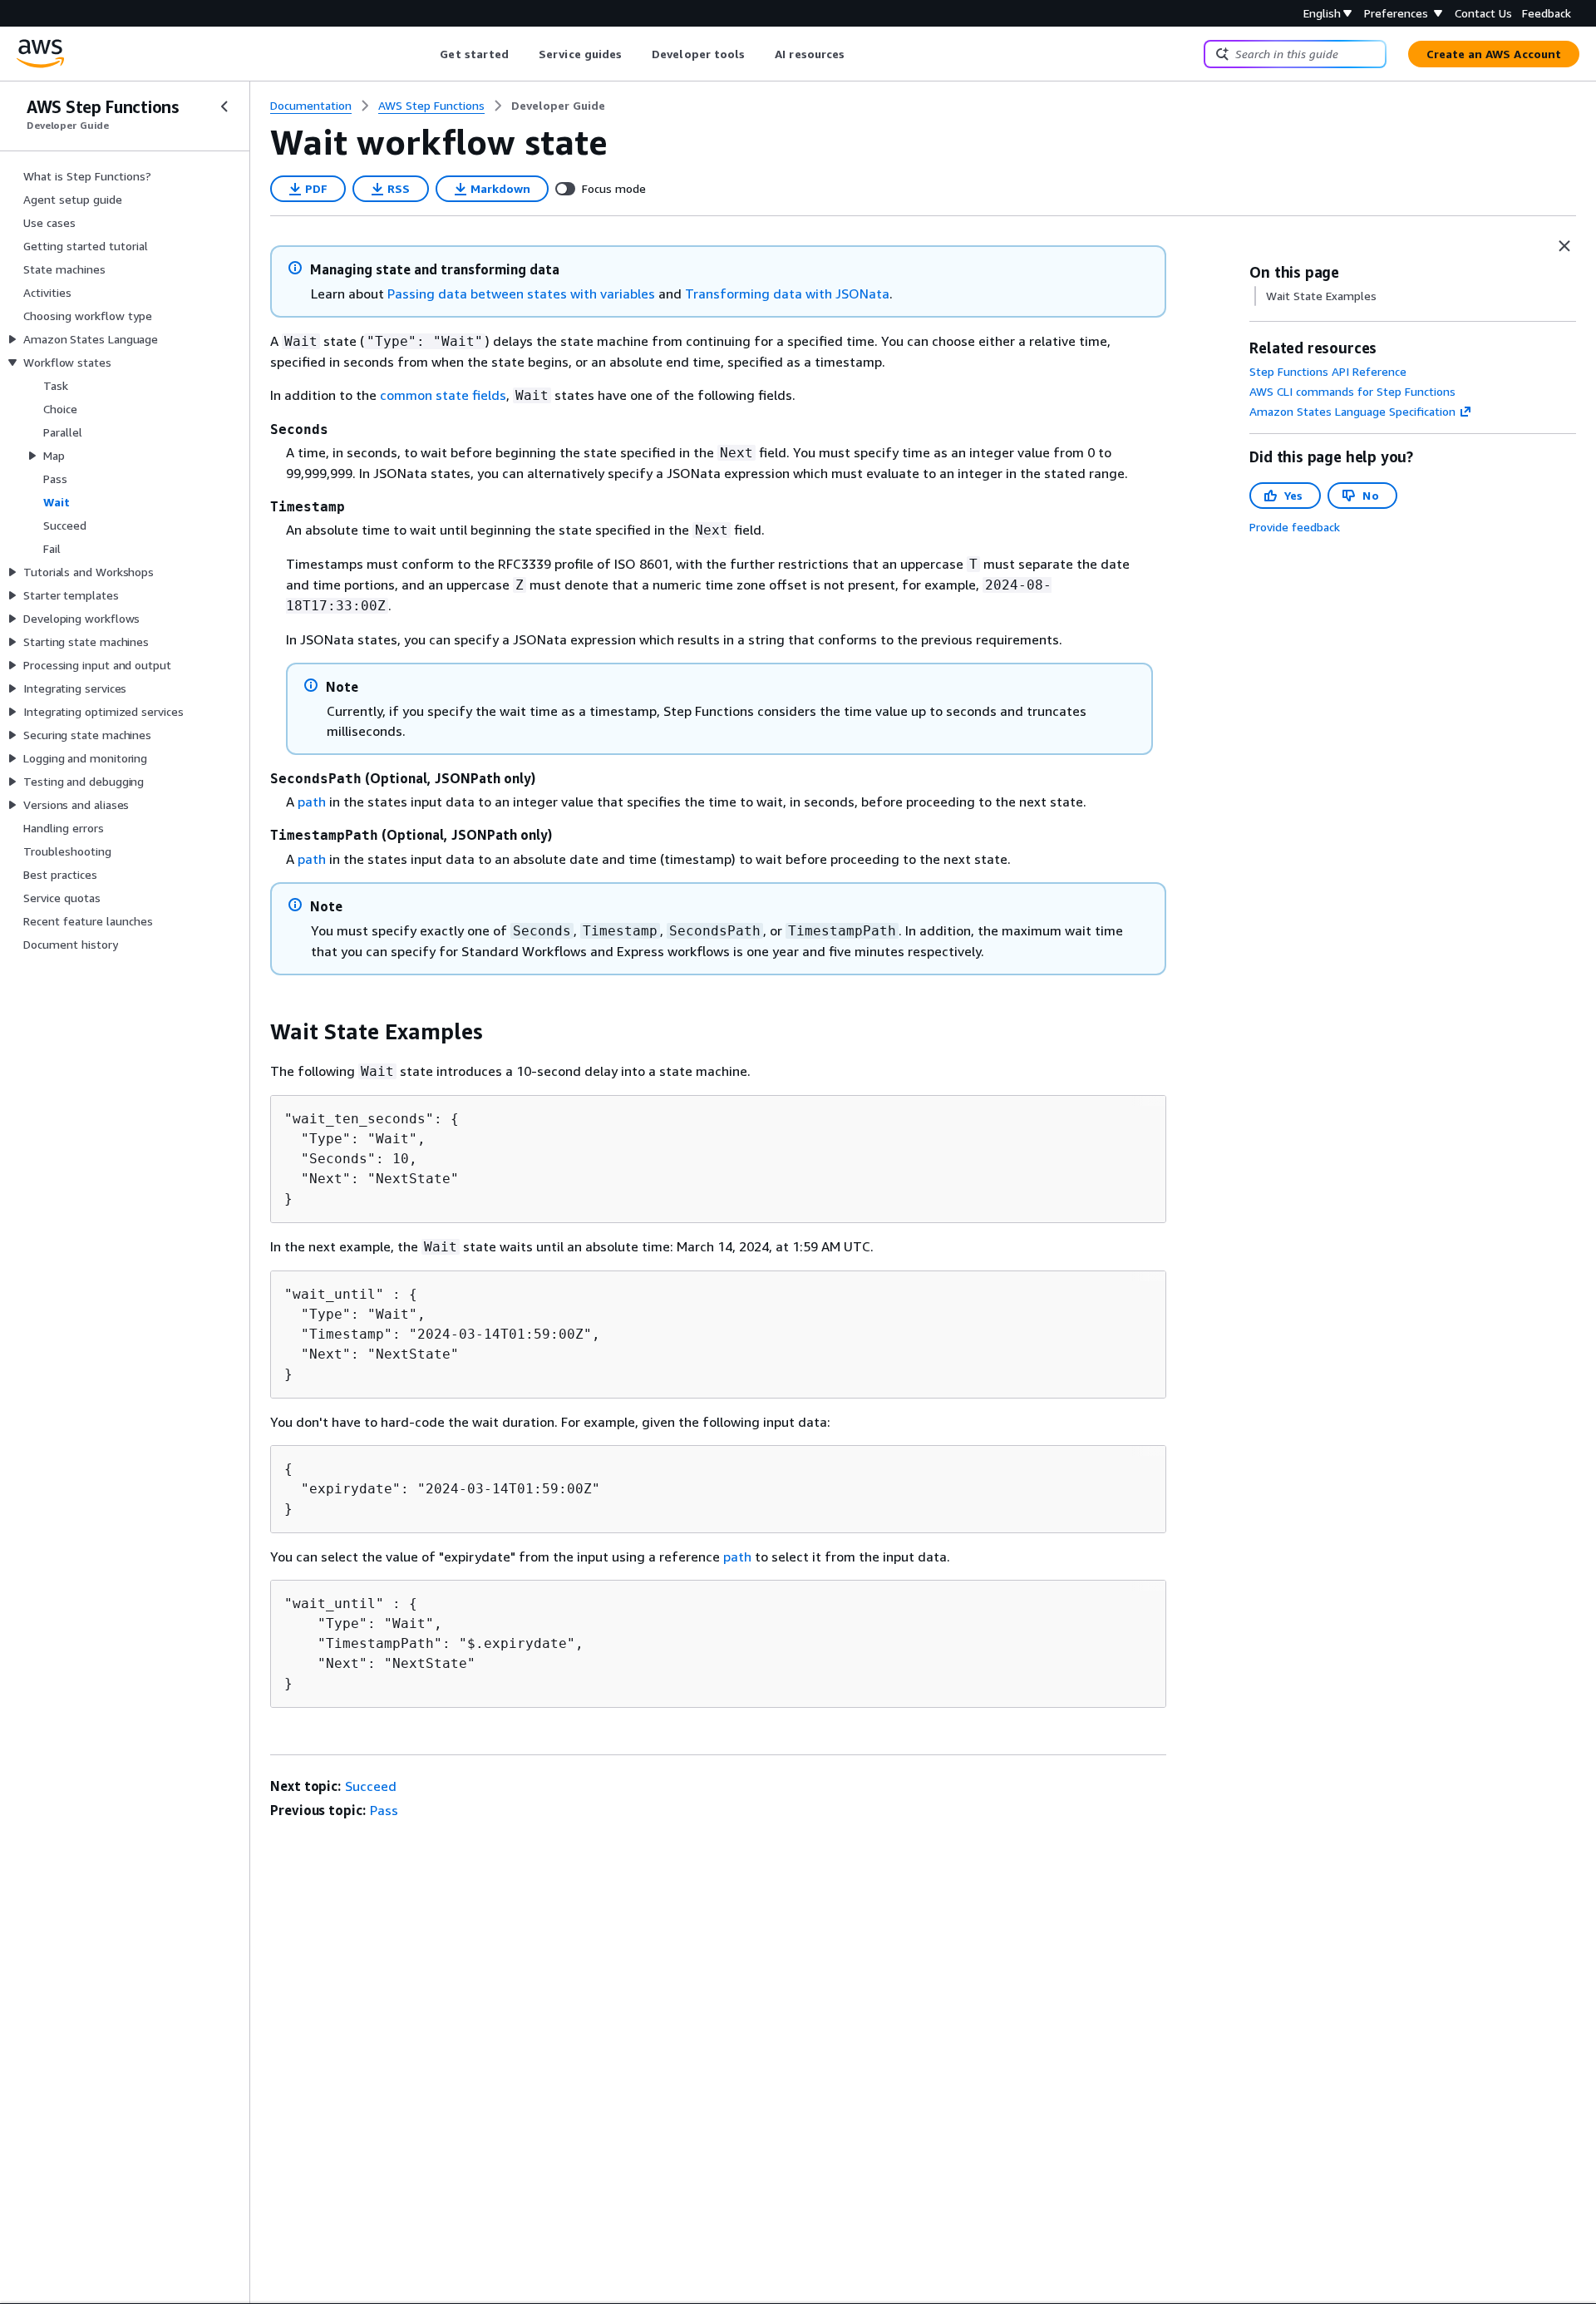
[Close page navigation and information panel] (1564, 246)
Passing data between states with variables (521, 294)
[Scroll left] (428, 54)
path (312, 802)
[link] (558, 106)
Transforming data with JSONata (787, 294)
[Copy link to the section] (257, 1032)
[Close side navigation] (224, 106)
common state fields (443, 395)
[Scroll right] (857, 54)
